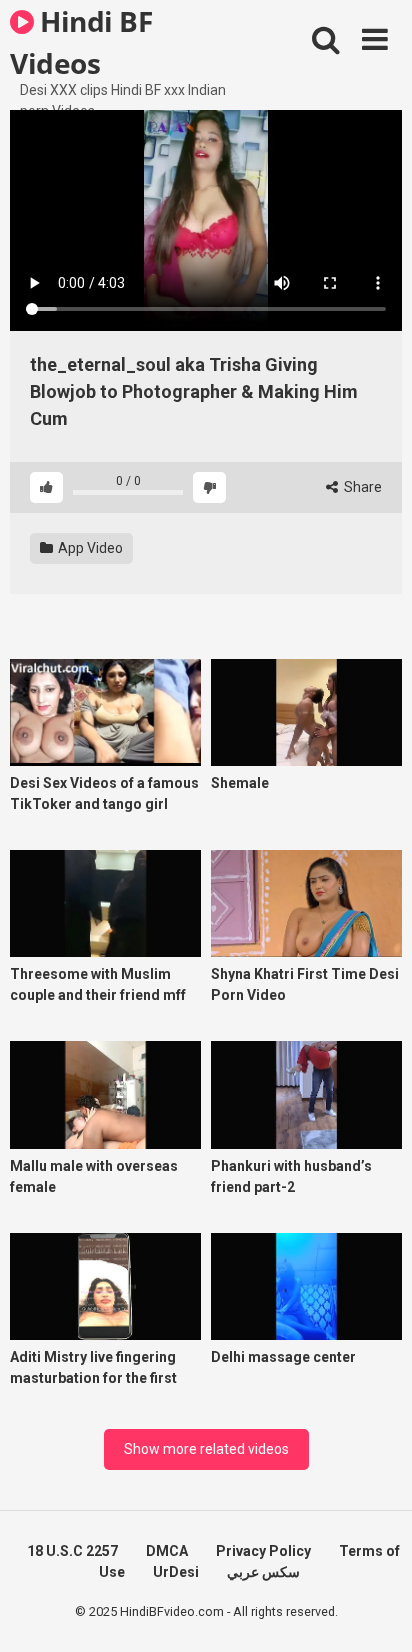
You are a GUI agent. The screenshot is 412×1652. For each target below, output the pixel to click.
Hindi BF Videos (81, 41)
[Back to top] (375, 1611)
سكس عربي (263, 1572)
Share (361, 487)
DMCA (167, 1551)
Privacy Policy (263, 1551)
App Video (89, 548)
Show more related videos (206, 1449)
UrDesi (176, 1572)
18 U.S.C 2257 (72, 1551)
